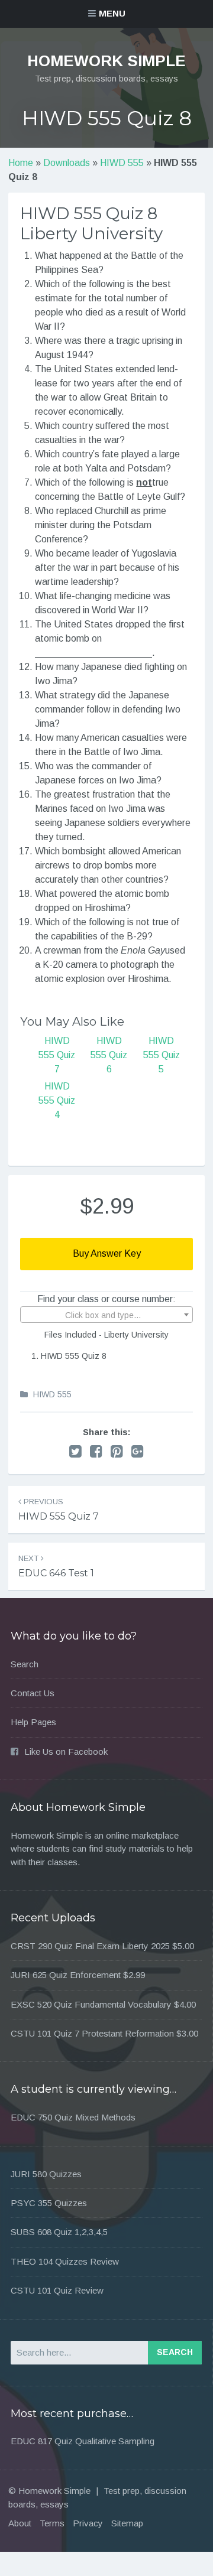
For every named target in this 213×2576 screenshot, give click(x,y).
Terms (52, 2523)
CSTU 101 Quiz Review (57, 2290)
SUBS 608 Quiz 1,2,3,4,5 (59, 2232)
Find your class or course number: (106, 1299)
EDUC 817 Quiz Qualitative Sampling (83, 2441)
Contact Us (33, 1693)
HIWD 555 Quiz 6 (109, 1055)
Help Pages (33, 1722)
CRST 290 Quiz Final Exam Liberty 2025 (90, 1946)
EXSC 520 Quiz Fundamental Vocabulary (91, 2004)
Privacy (88, 2523)
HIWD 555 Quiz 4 (57, 1100)
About (20, 2523)
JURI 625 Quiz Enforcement (66, 1975)
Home (21, 163)
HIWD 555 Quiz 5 (162, 1055)
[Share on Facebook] (96, 1451)
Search (25, 1664)
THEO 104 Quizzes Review (65, 2261)
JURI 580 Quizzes (46, 2174)
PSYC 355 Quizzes (49, 2203)
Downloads (67, 163)
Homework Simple (106, 61)
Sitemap (127, 2523)
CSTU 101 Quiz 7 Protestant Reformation (92, 2033)
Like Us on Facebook (66, 1752)
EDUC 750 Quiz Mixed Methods (73, 2117)
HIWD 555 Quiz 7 (57, 1055)
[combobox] (106, 1315)
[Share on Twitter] (75, 1451)
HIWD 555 (122, 163)
